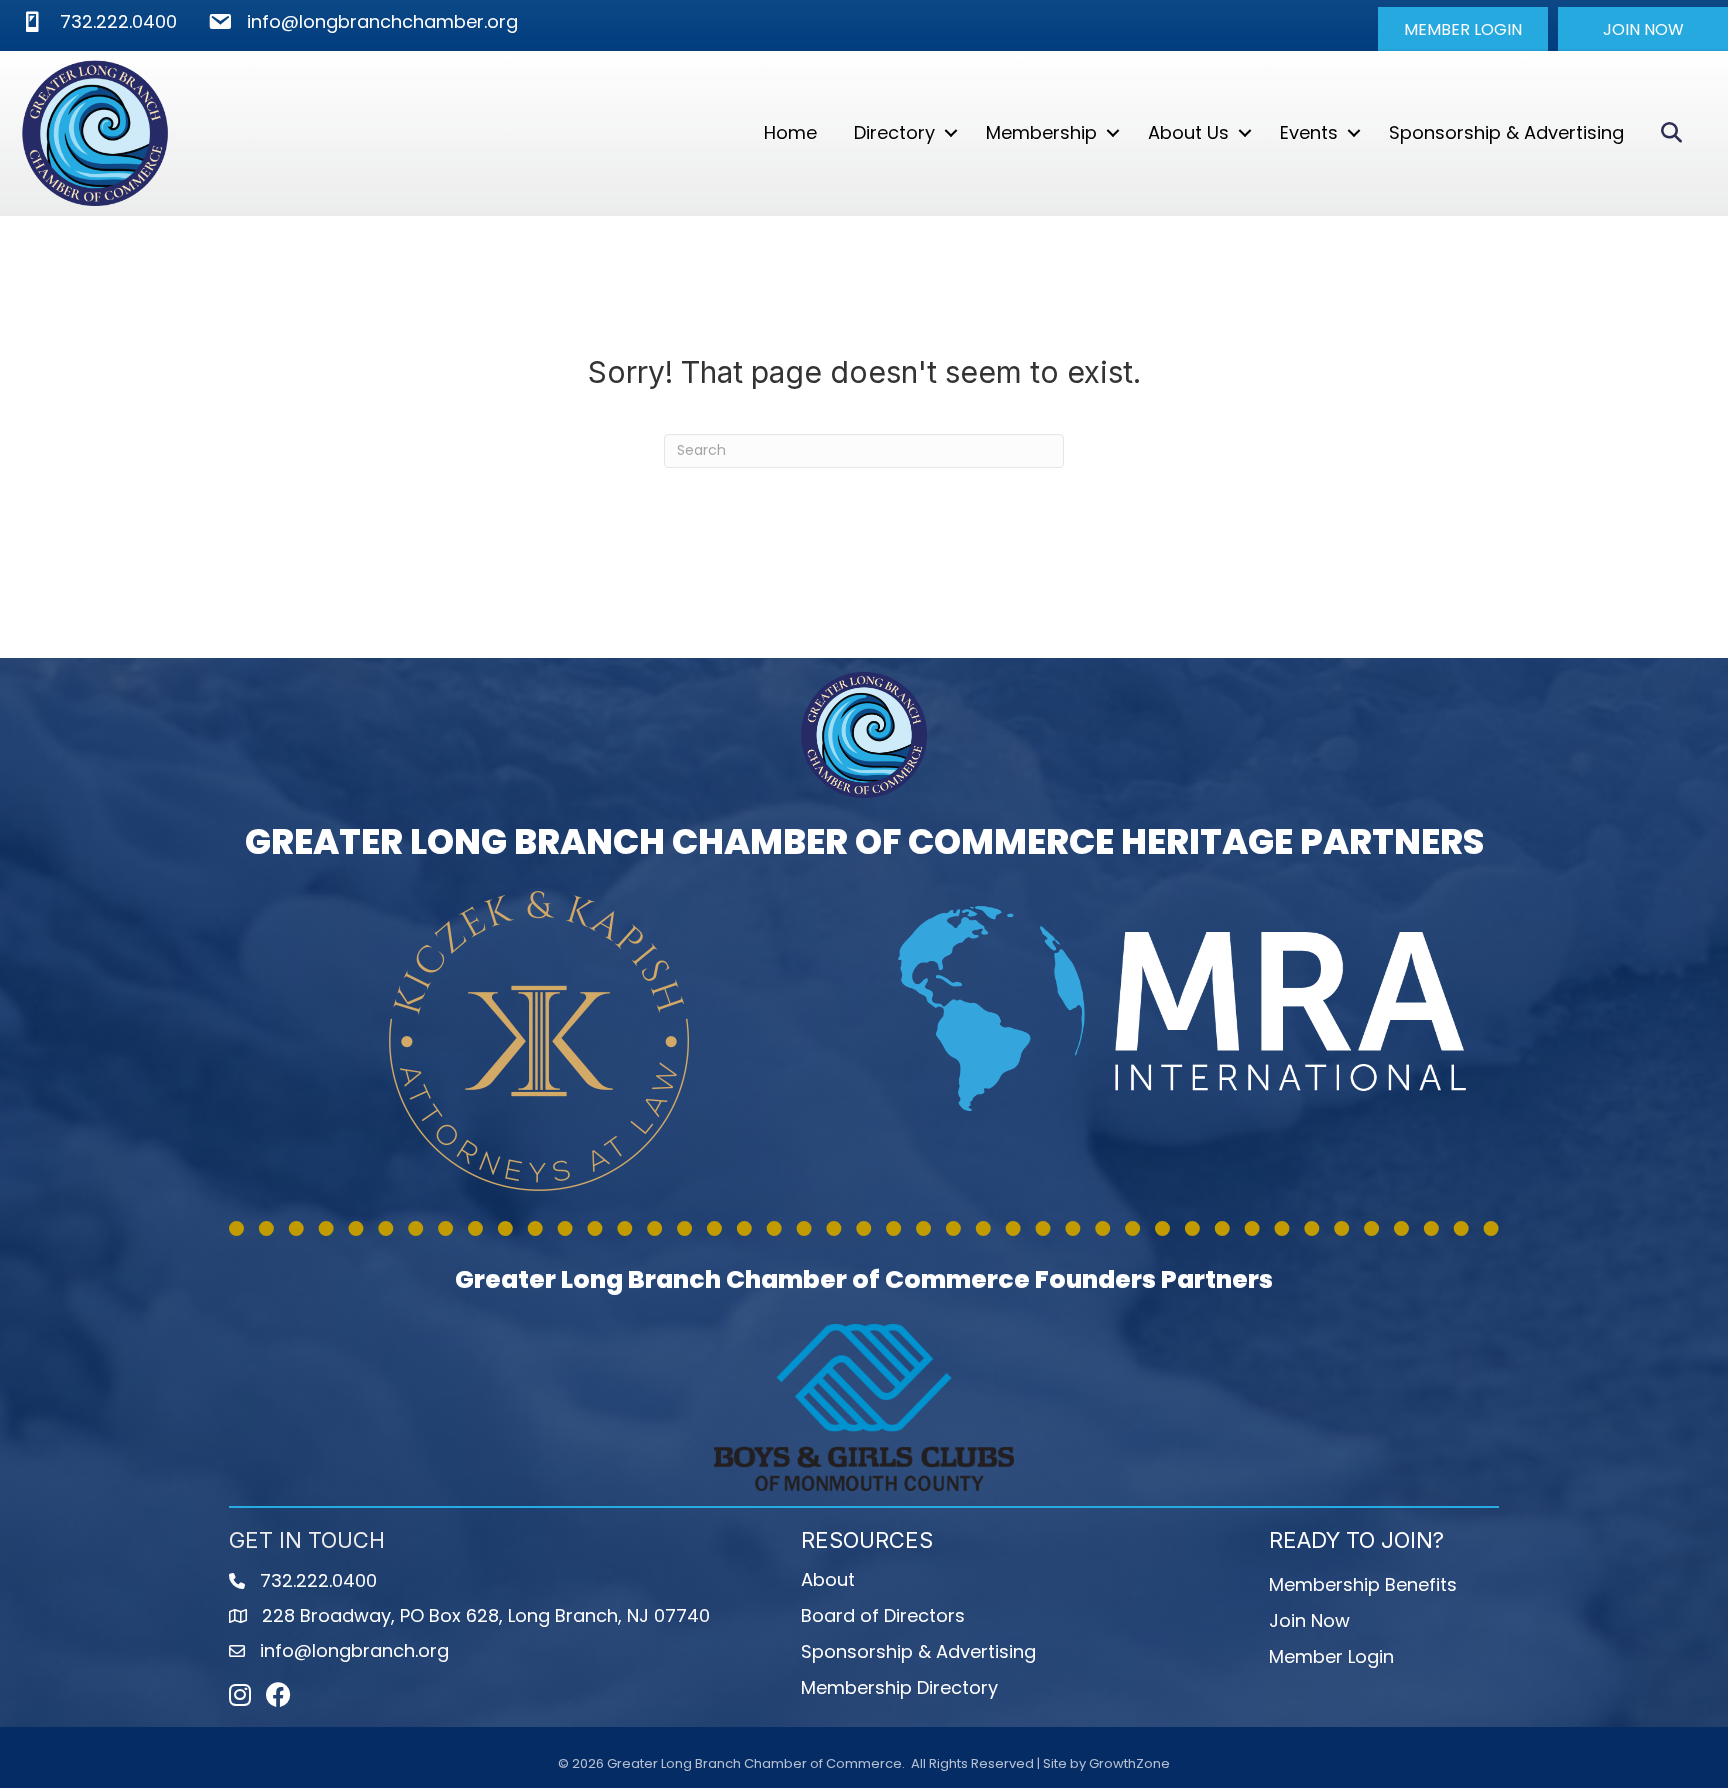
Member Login (1331, 1656)
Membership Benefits (1363, 1584)
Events (1309, 132)
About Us (1188, 132)
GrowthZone (1129, 1763)
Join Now (1309, 1620)
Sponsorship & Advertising (1506, 132)
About (828, 1579)
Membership (1041, 132)
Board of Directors (883, 1615)
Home (790, 132)
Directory (894, 132)
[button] (1463, 29)
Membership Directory (899, 1687)
